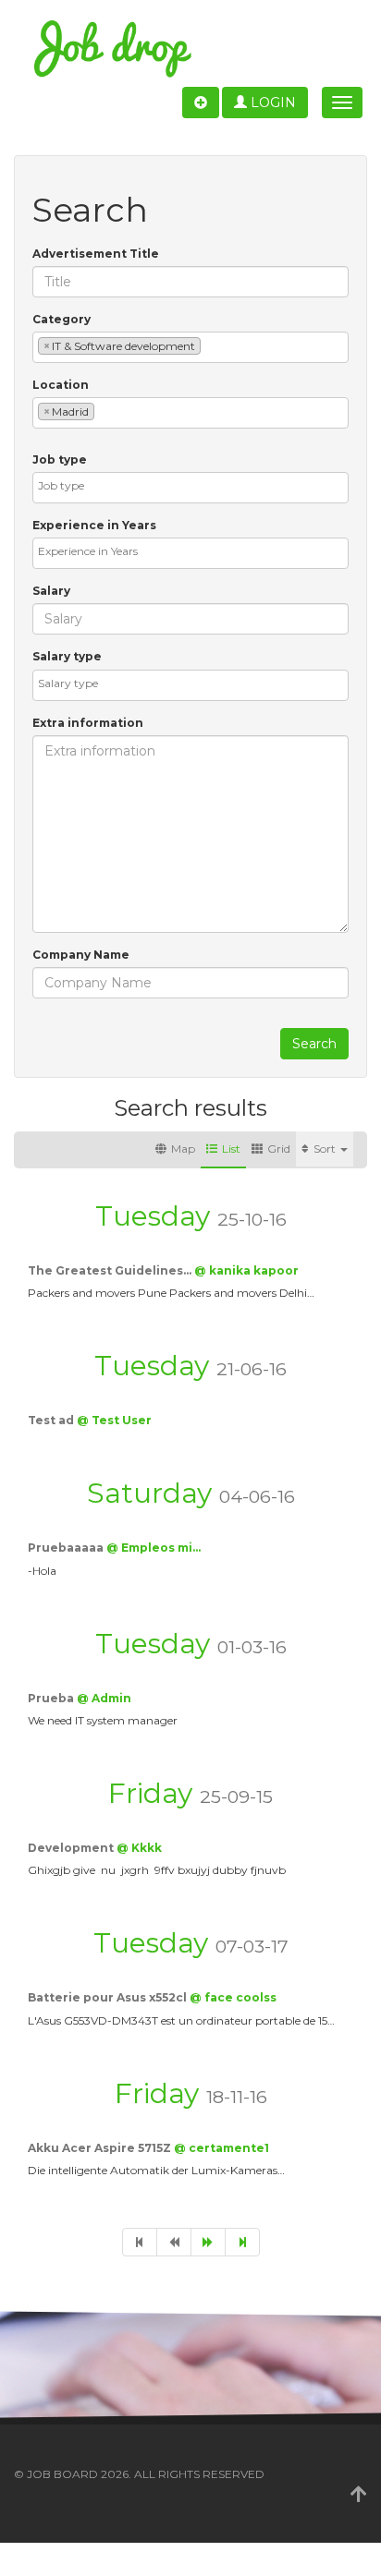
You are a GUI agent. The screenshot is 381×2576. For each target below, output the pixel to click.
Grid (279, 1149)
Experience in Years (94, 525)
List (231, 1149)
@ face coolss (233, 1997)
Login (271, 103)
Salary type (67, 656)
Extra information (88, 723)
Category (61, 319)
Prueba (52, 1698)
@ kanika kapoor (246, 1270)
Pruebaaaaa (67, 1548)
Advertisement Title (96, 254)
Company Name (81, 955)
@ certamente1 (221, 2148)
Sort (326, 1149)
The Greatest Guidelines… (111, 1270)
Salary (51, 591)
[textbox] (209, 345)
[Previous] (174, 2242)
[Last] (242, 2242)
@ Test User (114, 1420)
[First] (140, 2242)
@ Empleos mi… (154, 1548)
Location (61, 385)
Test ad (52, 1420)
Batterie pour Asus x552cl (109, 1997)
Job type (60, 460)
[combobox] (190, 347)
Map (183, 1149)
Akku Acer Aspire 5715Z (101, 2148)
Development (72, 1848)
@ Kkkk (139, 1848)
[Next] (208, 2242)
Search (314, 1044)
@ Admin (104, 1698)
